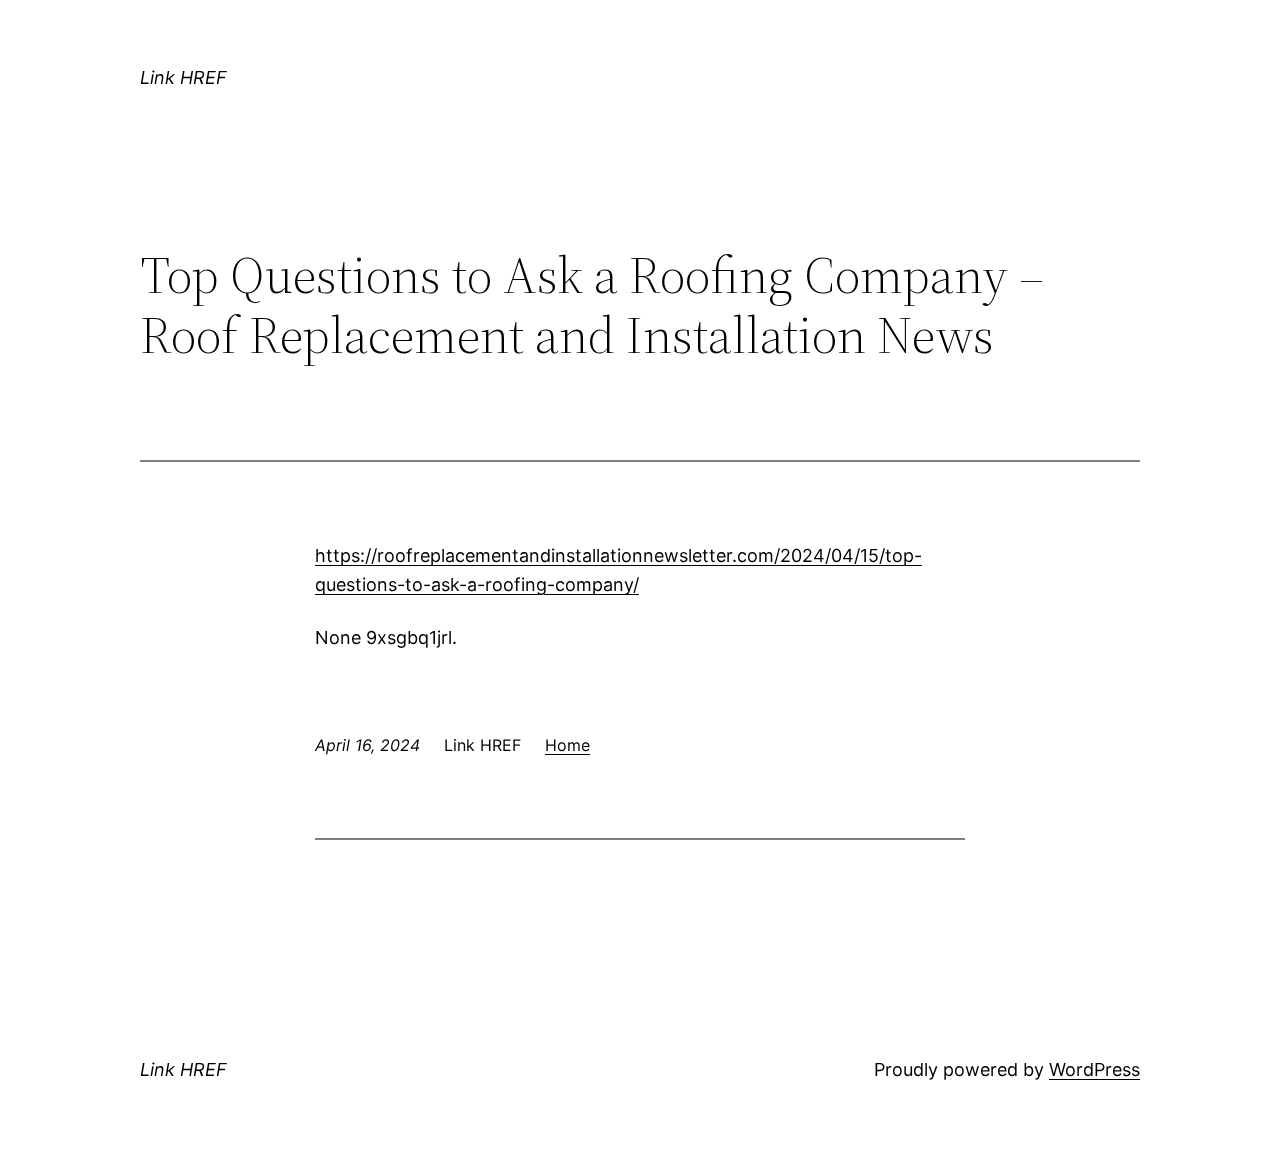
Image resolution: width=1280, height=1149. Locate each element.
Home (567, 745)
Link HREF (183, 77)
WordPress (1094, 1069)
